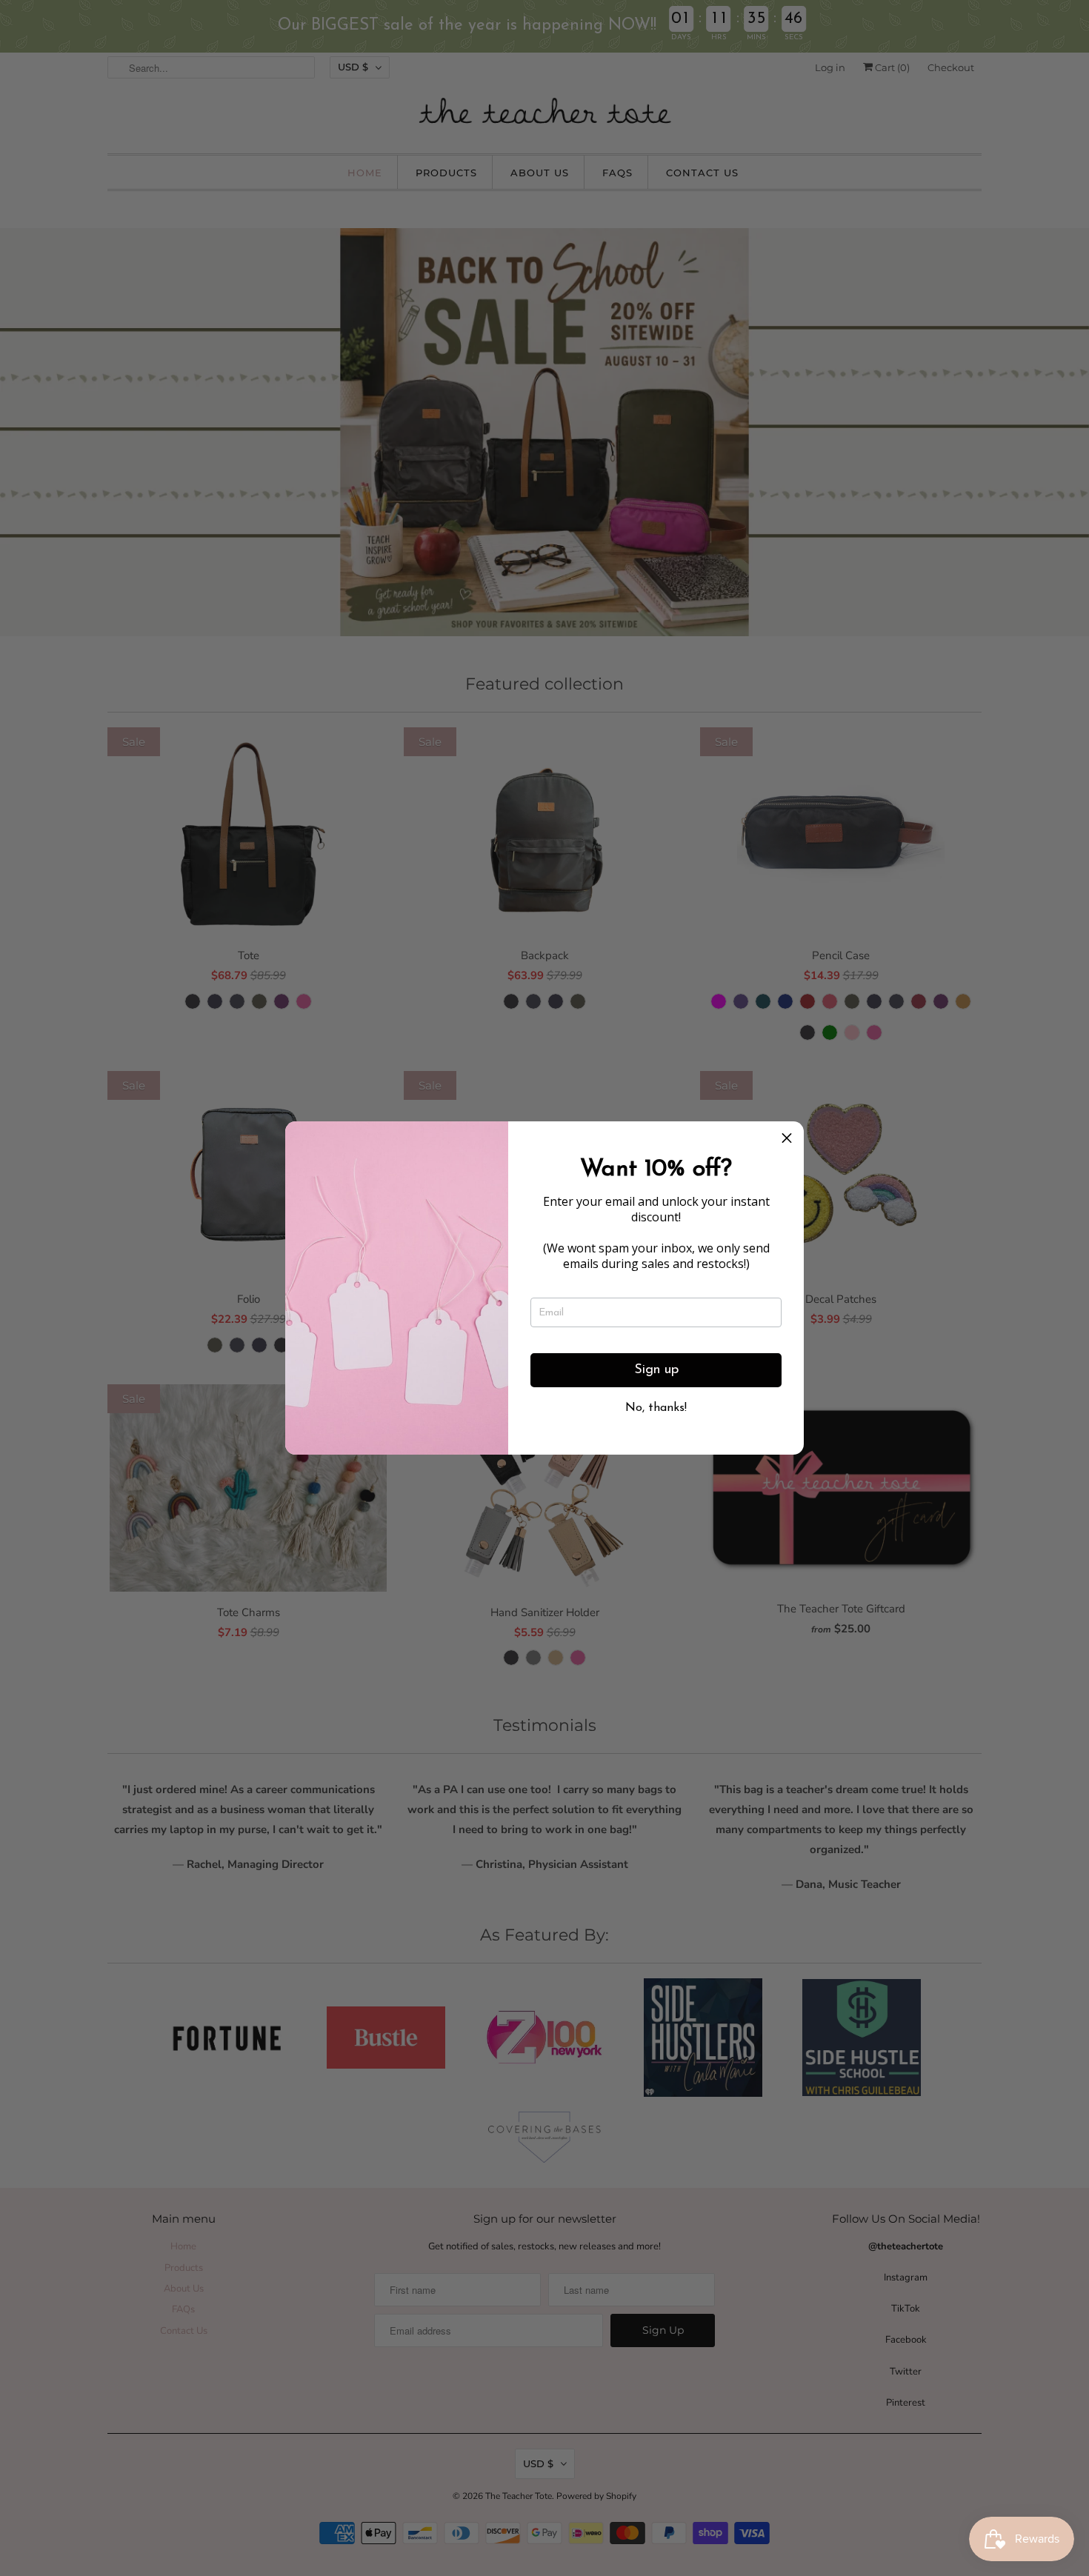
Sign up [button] (656, 1370)
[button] (787, 1138)
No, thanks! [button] (656, 1408)
